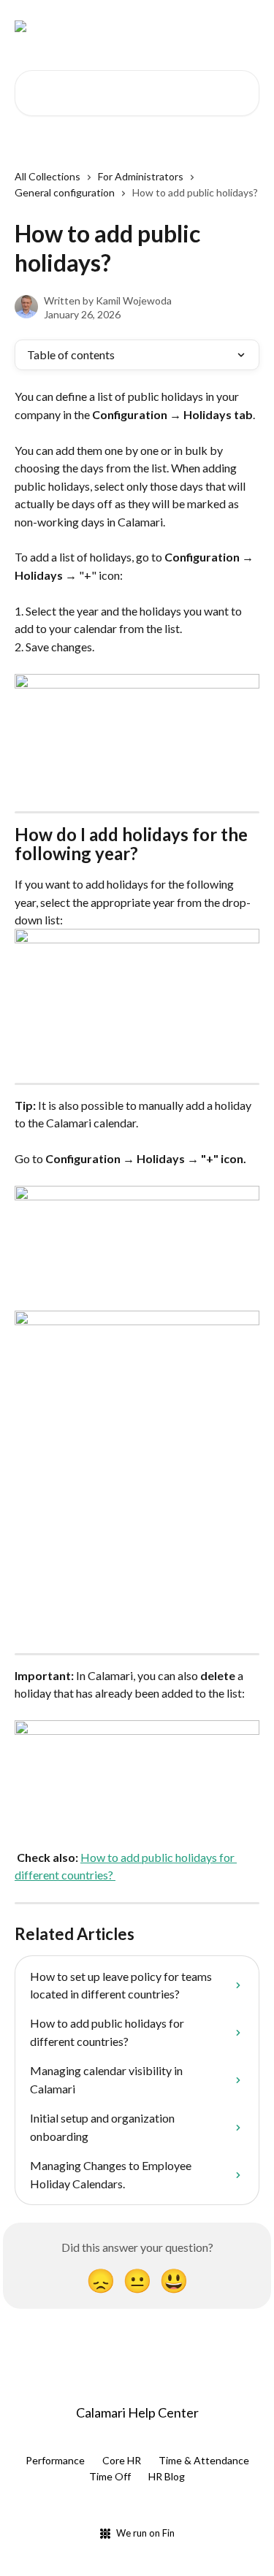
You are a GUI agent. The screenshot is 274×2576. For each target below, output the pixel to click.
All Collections (47, 176)
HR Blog (167, 2476)
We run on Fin (145, 2533)
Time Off (110, 2476)
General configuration (65, 192)
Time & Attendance (204, 2460)
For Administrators (141, 176)
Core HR (122, 2460)
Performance (55, 2460)
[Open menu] (246, 26)
